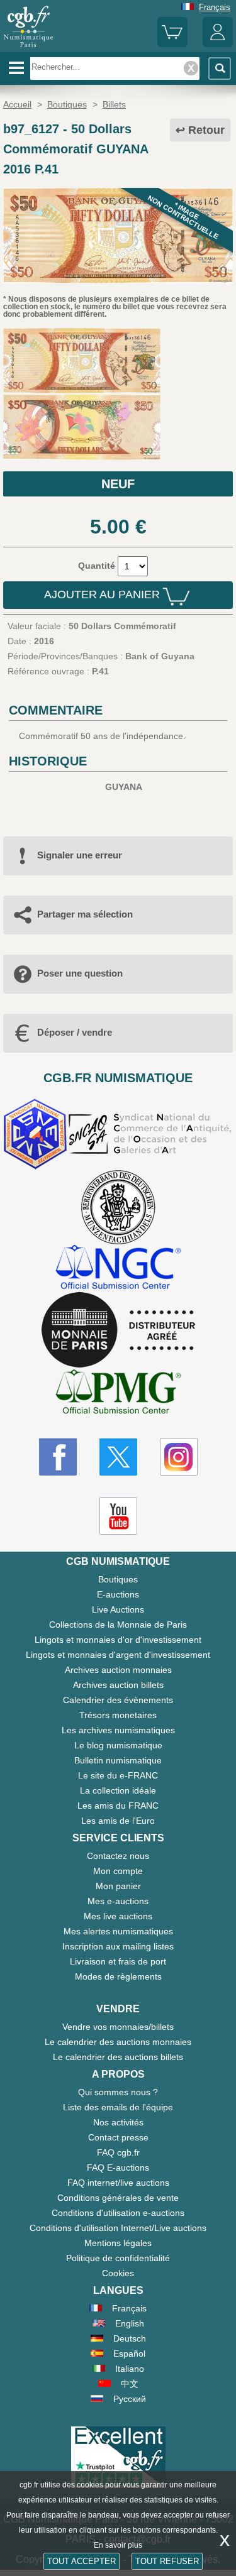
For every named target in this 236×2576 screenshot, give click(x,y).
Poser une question (80, 973)
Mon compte (118, 1871)
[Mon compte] (218, 44)
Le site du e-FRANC (118, 1775)
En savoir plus (118, 2545)
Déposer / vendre (75, 1032)
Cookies (118, 2273)
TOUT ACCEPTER (81, 2561)
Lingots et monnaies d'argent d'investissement (118, 1655)
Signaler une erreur (80, 855)
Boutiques (118, 1579)
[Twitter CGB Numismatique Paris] (118, 1457)
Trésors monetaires (118, 1715)
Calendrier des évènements (118, 1700)
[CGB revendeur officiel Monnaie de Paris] (118, 1330)
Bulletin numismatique (118, 1760)
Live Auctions (118, 1609)
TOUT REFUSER (167, 2561)
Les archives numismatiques (118, 1730)
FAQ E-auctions (118, 2168)
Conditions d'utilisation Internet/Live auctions (118, 2228)
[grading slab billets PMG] (118, 1394)
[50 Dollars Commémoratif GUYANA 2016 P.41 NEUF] (118, 280)
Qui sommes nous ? (118, 2092)
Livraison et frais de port (118, 1961)
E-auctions (118, 1594)
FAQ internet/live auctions (118, 2183)
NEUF (118, 484)
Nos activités (118, 2122)
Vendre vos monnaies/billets (118, 2027)
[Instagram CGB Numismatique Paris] (179, 1457)
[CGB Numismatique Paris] (28, 47)
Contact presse (118, 2137)
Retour (206, 130)
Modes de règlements (118, 1976)
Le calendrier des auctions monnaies (118, 2042)
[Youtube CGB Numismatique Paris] (118, 1516)
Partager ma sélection (85, 914)
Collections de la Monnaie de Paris (118, 1625)
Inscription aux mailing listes (118, 1946)
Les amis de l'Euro (118, 1821)
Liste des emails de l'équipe (118, 2107)
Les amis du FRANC (118, 1806)
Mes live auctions (118, 1916)
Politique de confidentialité (118, 2258)
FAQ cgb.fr (118, 2152)
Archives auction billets (118, 1685)
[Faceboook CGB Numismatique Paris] (58, 1457)
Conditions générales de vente (118, 2198)
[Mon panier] (172, 44)
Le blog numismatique (118, 1745)
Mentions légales (118, 2243)
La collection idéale (118, 1790)
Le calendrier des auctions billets (118, 2057)
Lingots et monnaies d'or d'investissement (118, 1640)
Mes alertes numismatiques (118, 1931)
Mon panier (118, 1886)
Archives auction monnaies (118, 1670)
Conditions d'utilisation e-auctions (118, 2213)
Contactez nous (118, 1856)
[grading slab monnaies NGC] (118, 1269)
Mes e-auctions (118, 1901)
